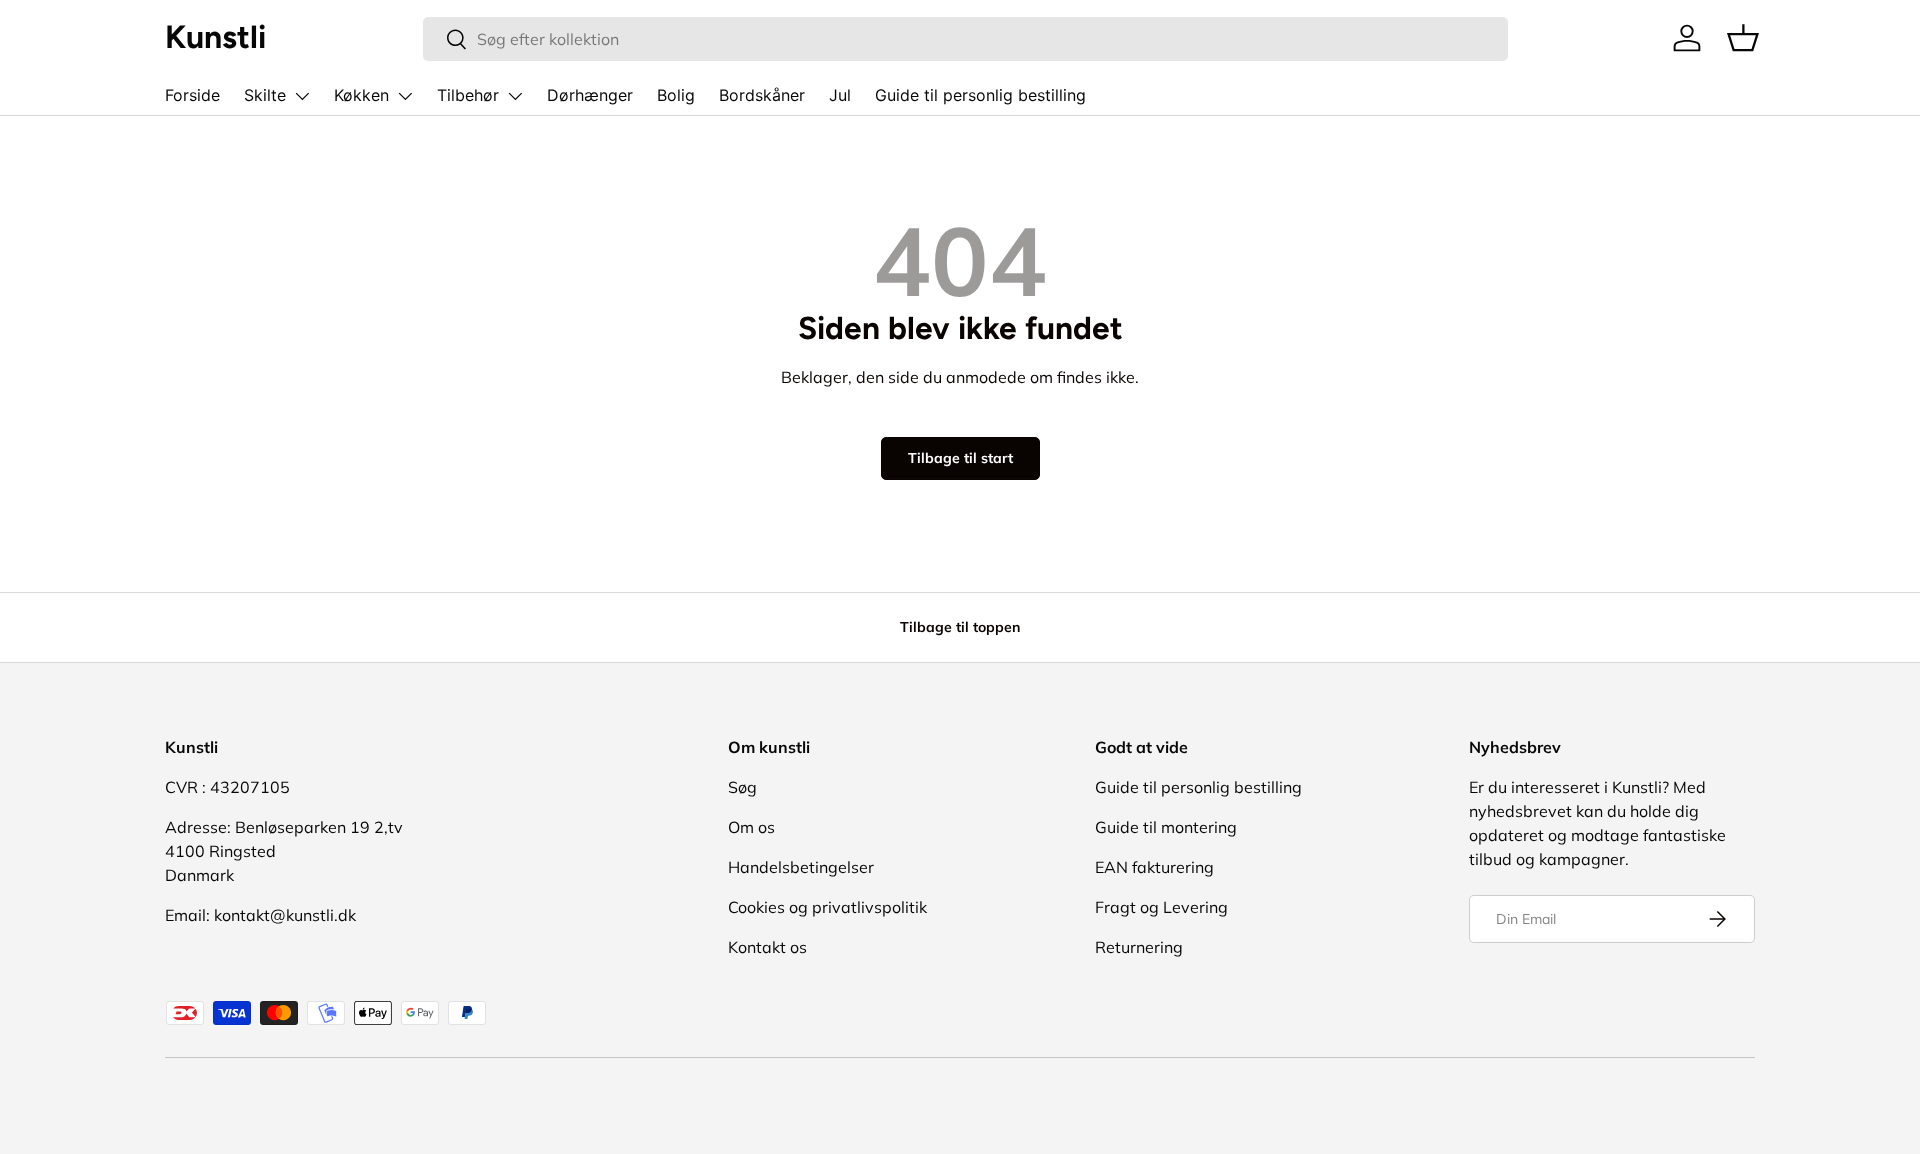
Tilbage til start (960, 458)
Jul (840, 95)
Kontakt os (767, 947)
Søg (742, 787)
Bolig (676, 95)
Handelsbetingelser (801, 867)
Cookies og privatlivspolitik (827, 907)
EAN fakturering (1154, 867)
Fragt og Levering (1161, 907)
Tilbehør (468, 95)
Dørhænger (590, 95)
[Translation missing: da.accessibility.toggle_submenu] (302, 96)
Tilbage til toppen (960, 627)
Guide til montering (1166, 827)
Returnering (1139, 947)
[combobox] (965, 39)
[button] (1743, 38)
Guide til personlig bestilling (980, 95)
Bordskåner (762, 95)
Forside (192, 95)
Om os (751, 827)
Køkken (361, 95)
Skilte (265, 95)
